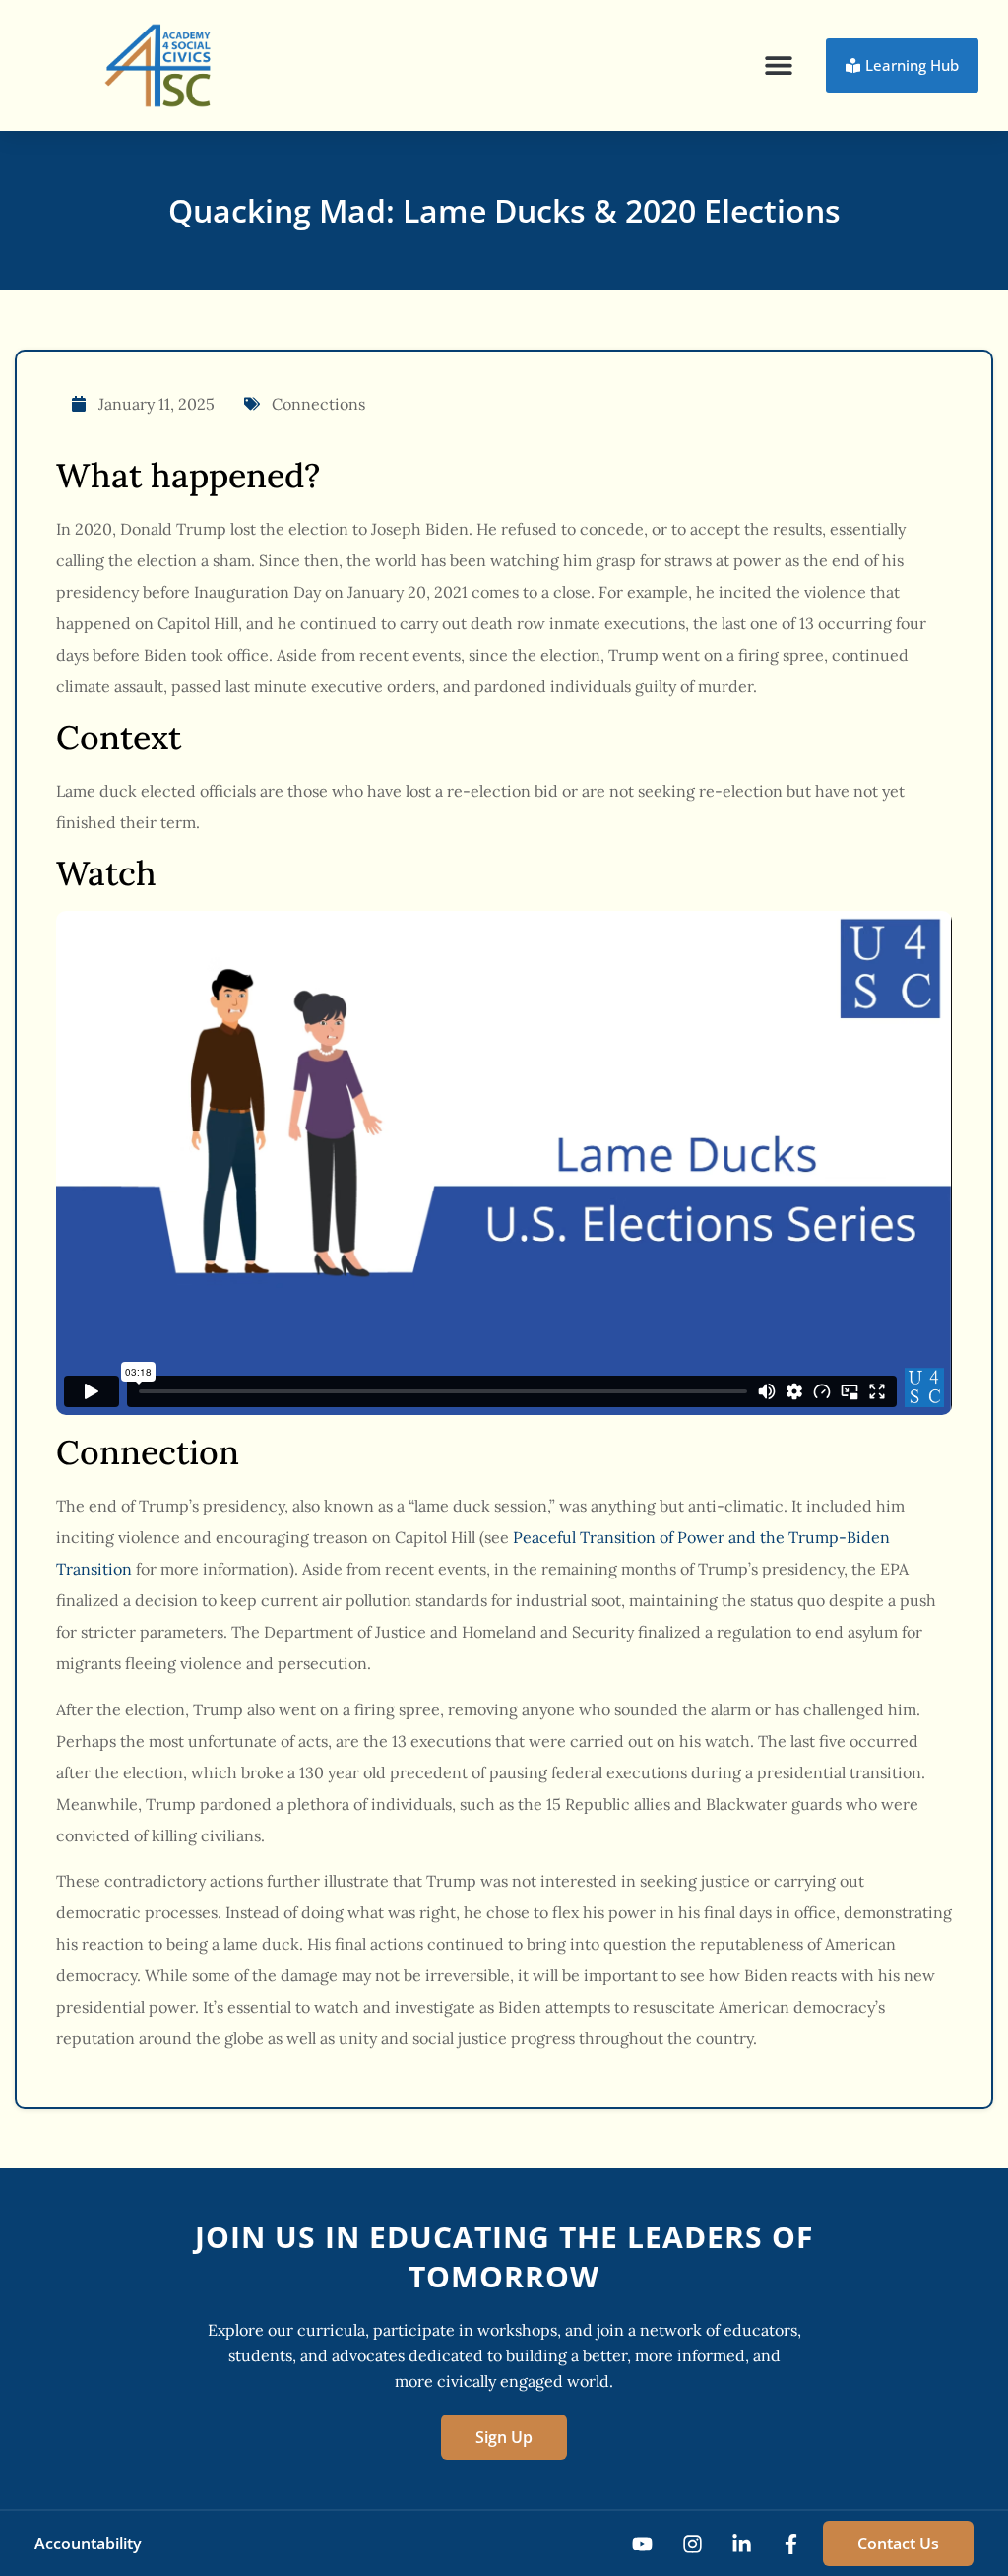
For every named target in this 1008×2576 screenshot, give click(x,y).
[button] (779, 65)
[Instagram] (692, 2544)
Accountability (88, 2544)
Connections (318, 404)
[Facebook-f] (791, 2544)
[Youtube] (642, 2544)
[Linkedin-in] (742, 2544)
